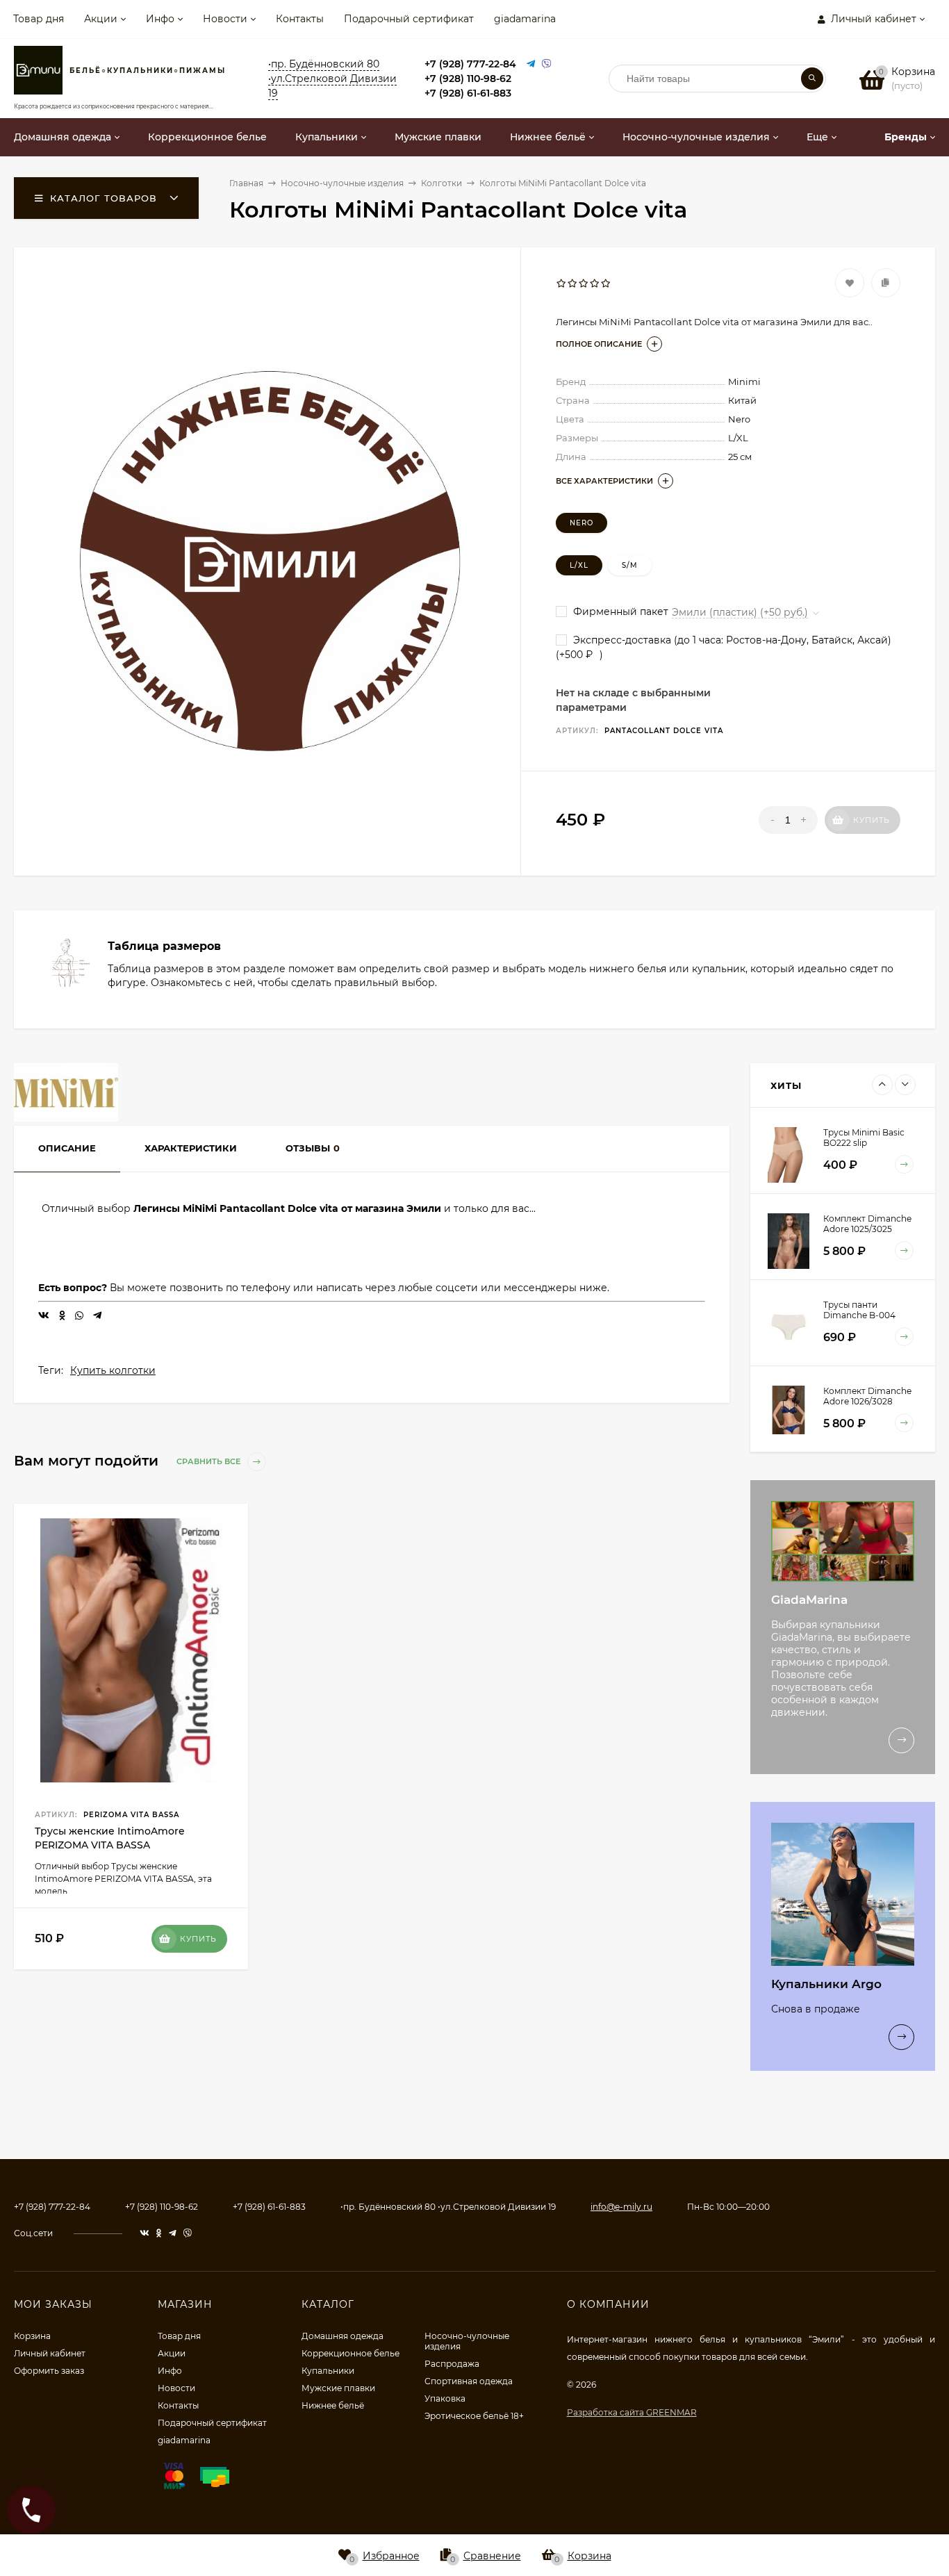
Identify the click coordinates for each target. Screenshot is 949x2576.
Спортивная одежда (469, 2381)
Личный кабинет (50, 2353)
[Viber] (547, 64)
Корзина (32, 2336)
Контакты (300, 19)
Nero (581, 523)
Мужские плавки (338, 2388)
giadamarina (525, 19)
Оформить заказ (49, 2371)
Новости (225, 19)
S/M (630, 565)
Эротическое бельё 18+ (474, 2416)
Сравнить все (209, 1461)
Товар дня (39, 19)
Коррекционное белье (350, 2353)
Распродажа (452, 2364)
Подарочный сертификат (409, 19)
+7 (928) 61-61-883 (468, 93)
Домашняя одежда (343, 2336)
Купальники (328, 2371)
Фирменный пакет (619, 612)
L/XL (579, 565)
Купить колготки (113, 1370)
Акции (101, 19)
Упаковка (445, 2398)
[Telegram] (531, 64)
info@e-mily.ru (621, 2207)
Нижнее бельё (333, 2405)
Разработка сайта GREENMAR (632, 2412)
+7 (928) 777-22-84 (470, 64)
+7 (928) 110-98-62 (468, 79)
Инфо (160, 19)
